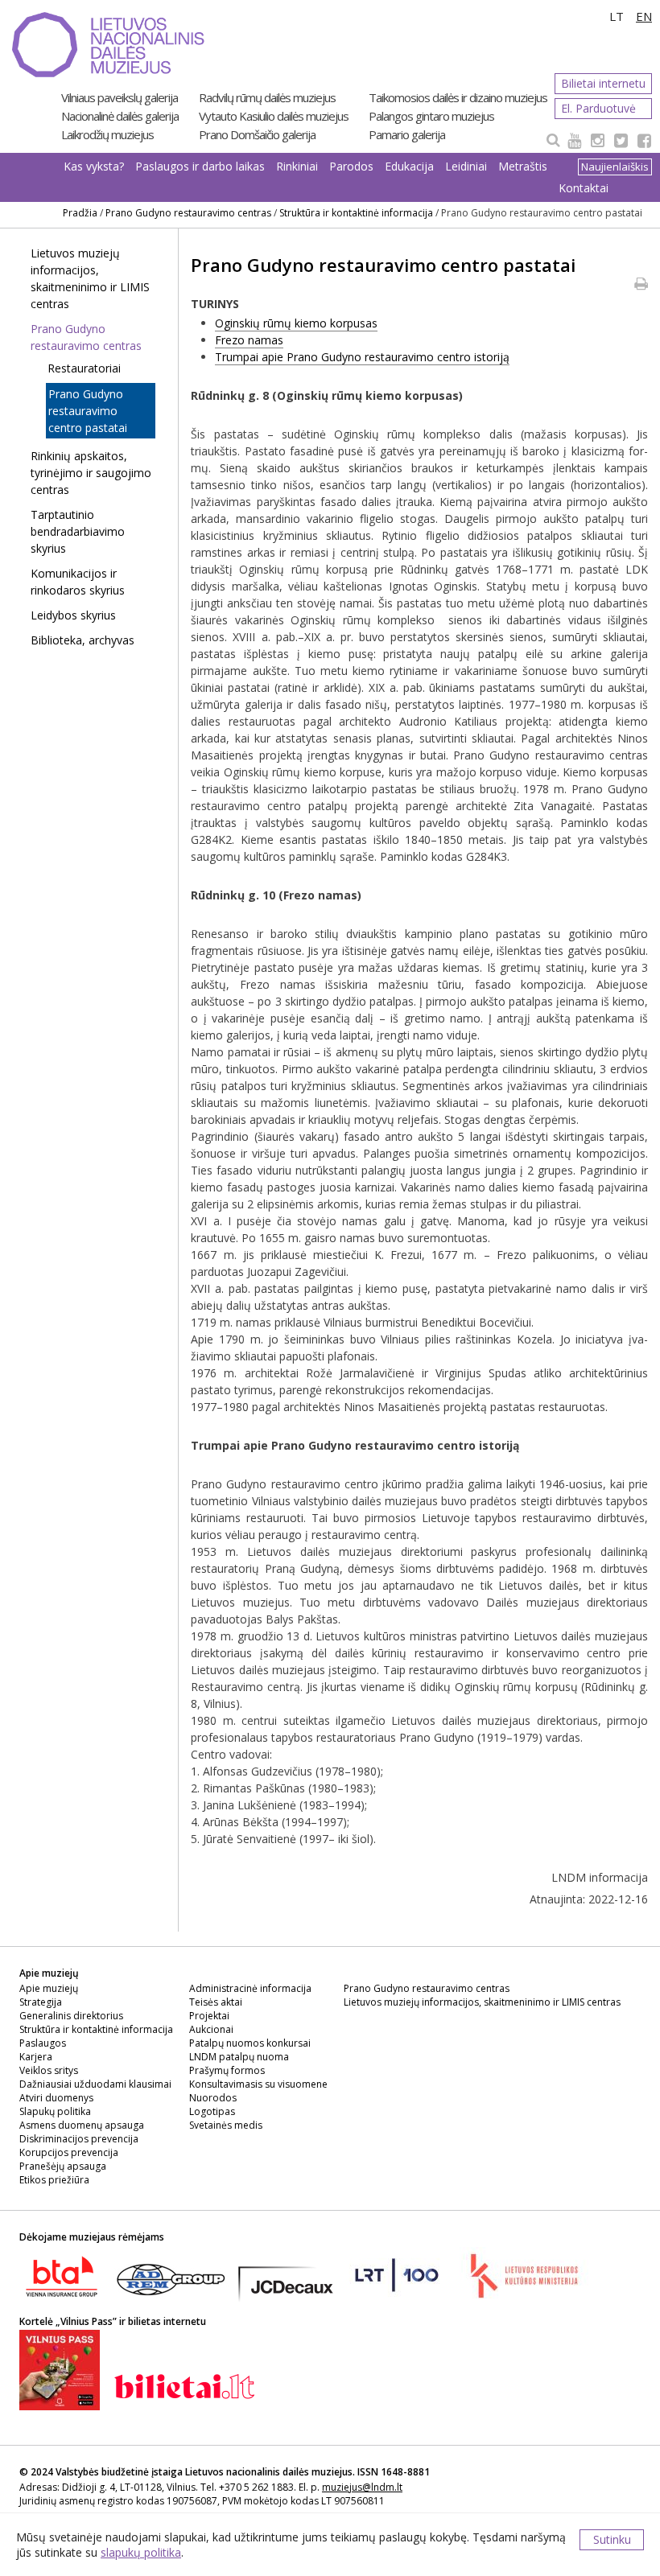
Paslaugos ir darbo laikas (200, 166)
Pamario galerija (407, 134)
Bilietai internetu (603, 83)
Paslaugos (43, 2043)
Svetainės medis (226, 2125)
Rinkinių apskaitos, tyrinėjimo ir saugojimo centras (91, 473)
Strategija (41, 2002)
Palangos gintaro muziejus (431, 116)
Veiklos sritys (49, 2070)
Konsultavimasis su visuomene (258, 2084)
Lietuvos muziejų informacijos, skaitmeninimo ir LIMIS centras (90, 278)
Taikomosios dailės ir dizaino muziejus (458, 97)
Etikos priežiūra (54, 2180)
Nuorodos (213, 2098)
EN (644, 16)
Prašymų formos (227, 2070)
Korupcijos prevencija (69, 2152)
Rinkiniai (297, 166)
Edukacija (409, 166)
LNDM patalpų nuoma (239, 2057)
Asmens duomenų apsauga (82, 2125)
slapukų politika (141, 2552)
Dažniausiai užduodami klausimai (95, 2084)
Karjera (36, 2057)
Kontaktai (584, 188)
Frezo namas (249, 340)
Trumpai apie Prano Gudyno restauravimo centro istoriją (362, 357)
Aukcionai (211, 2029)
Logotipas (212, 2111)
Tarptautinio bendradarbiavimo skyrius (78, 531)
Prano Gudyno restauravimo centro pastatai (88, 411)
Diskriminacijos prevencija (79, 2139)
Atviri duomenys (56, 2098)
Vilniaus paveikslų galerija (120, 97)
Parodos (351, 166)
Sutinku (612, 2539)
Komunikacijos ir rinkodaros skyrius (78, 582)
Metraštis (523, 166)
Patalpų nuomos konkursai (250, 2043)
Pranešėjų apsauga (63, 2166)
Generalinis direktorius (71, 2016)
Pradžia (80, 213)
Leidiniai (466, 166)
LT (617, 16)
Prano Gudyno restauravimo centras (188, 213)
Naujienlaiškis (615, 167)
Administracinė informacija (250, 1988)
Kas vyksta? (94, 166)
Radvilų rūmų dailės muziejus (267, 97)
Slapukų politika (55, 2111)
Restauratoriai (84, 368)
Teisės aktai (216, 2002)
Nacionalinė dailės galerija (120, 116)
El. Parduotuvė (598, 108)
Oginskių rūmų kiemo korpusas (296, 323)
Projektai (209, 2016)
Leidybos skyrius (73, 615)
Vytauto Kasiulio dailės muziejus (274, 116)
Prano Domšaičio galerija (257, 134)
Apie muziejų (49, 1988)
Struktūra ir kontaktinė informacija (356, 213)
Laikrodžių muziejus (107, 134)
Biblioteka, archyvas (82, 640)
